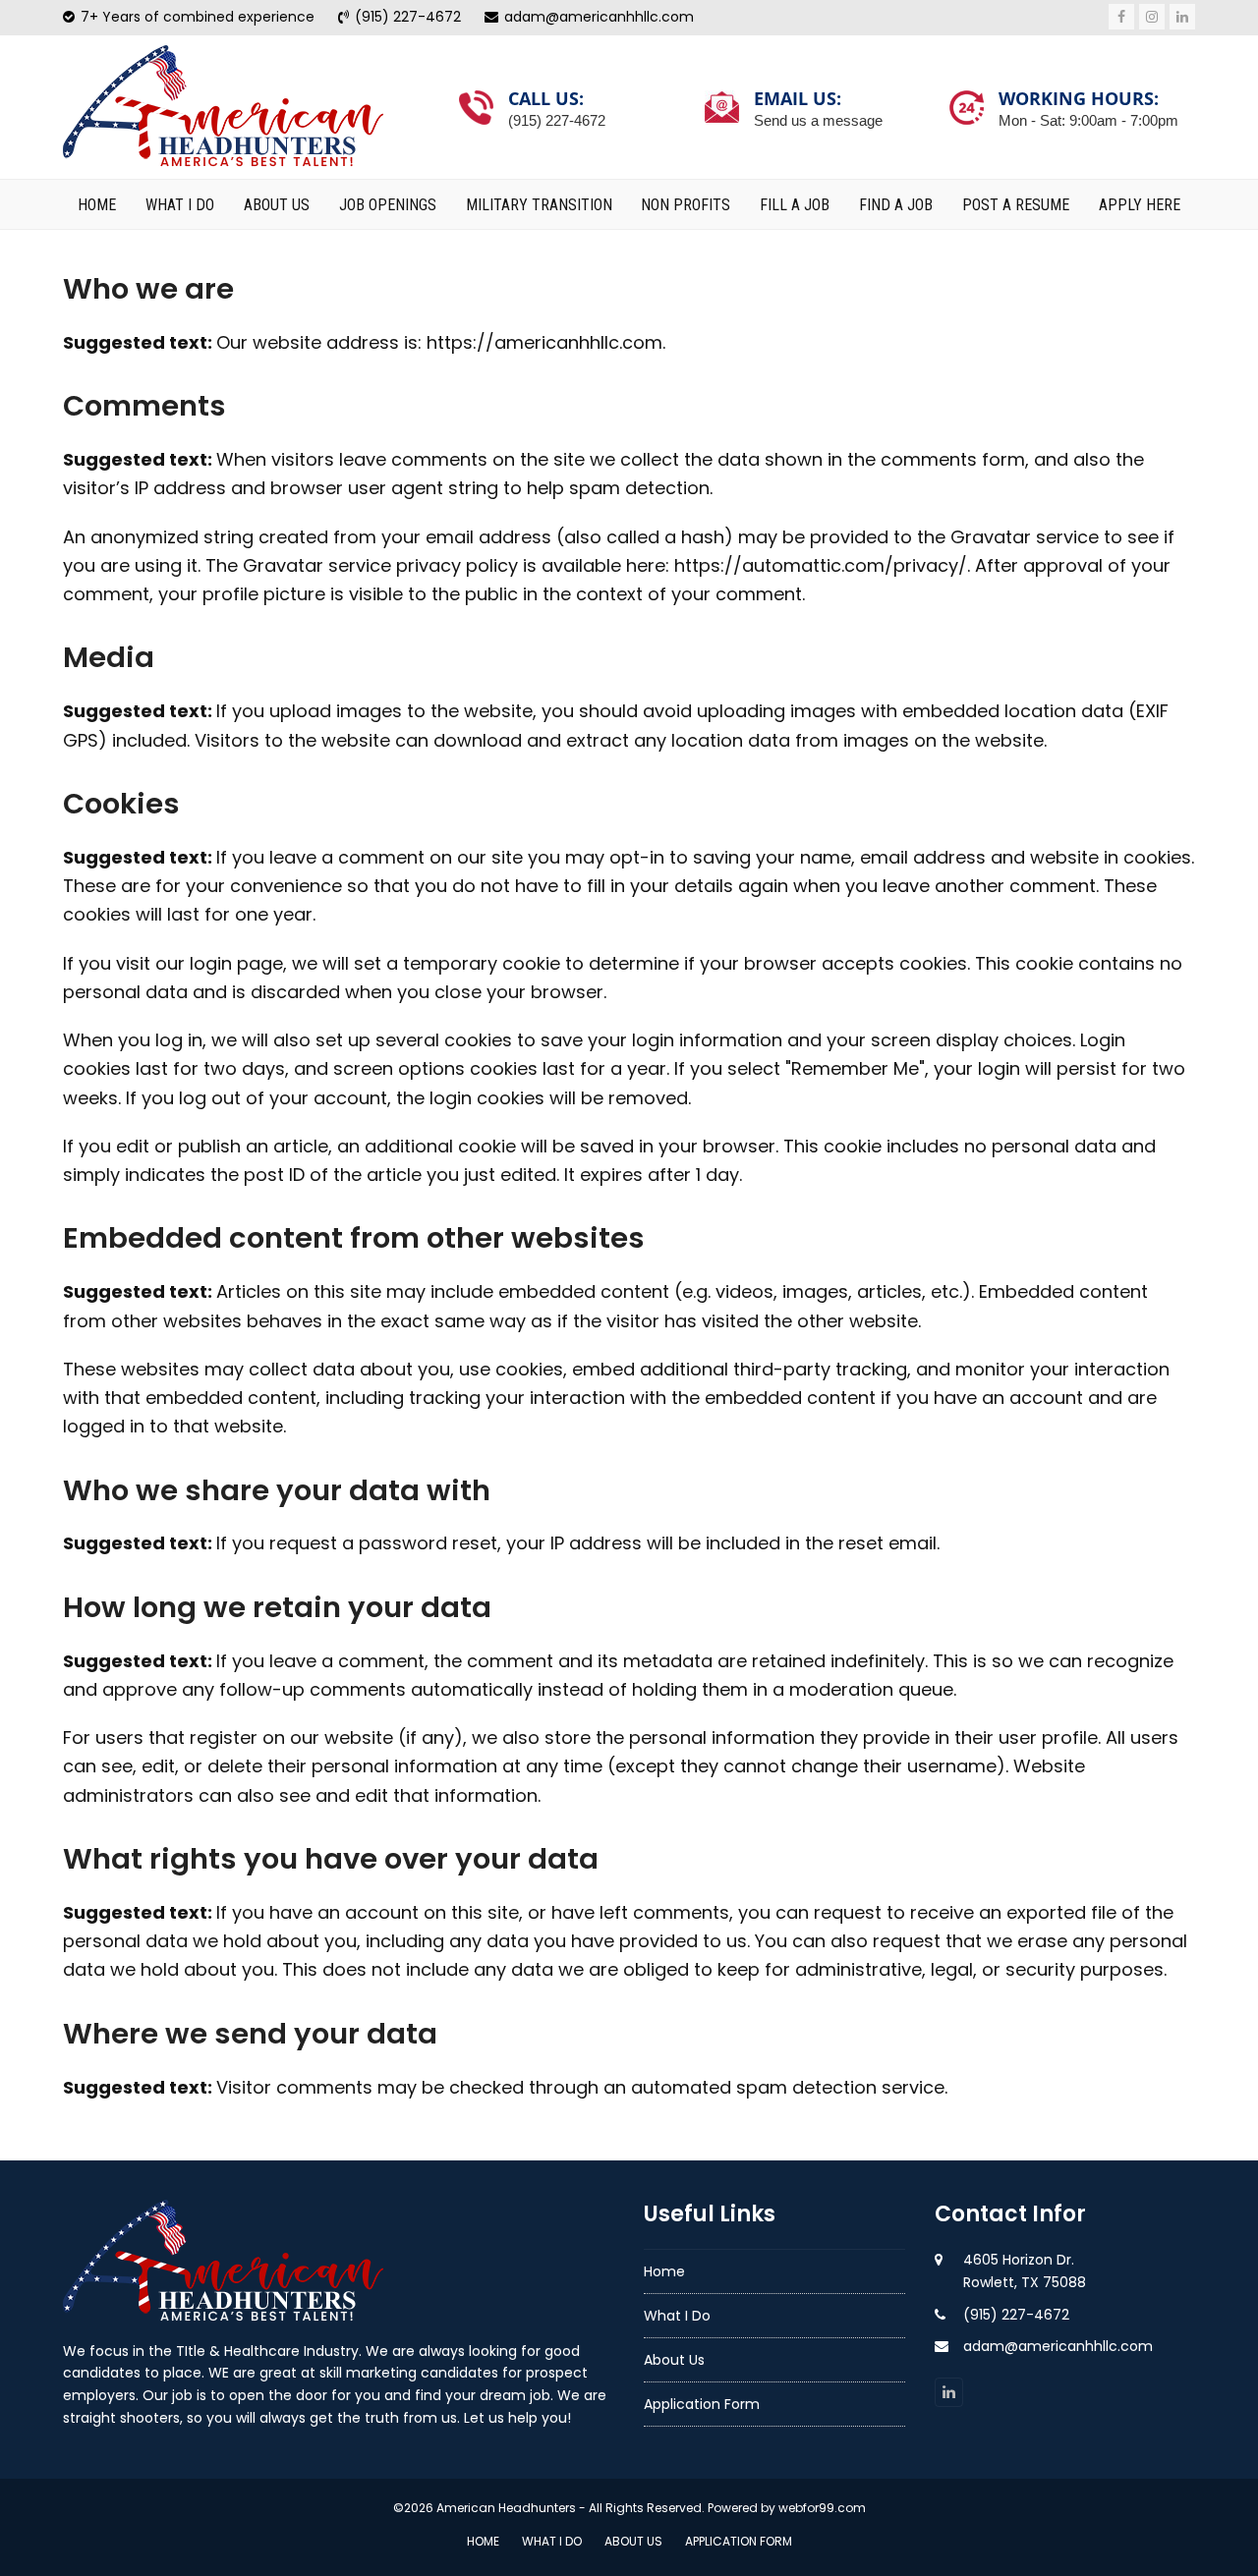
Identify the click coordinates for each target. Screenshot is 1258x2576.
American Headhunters (506, 2508)
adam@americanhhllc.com (1058, 2346)
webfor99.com (822, 2508)
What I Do (677, 2316)
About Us (674, 2360)
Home (664, 2271)
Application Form (702, 2404)
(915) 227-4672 (1016, 2315)
